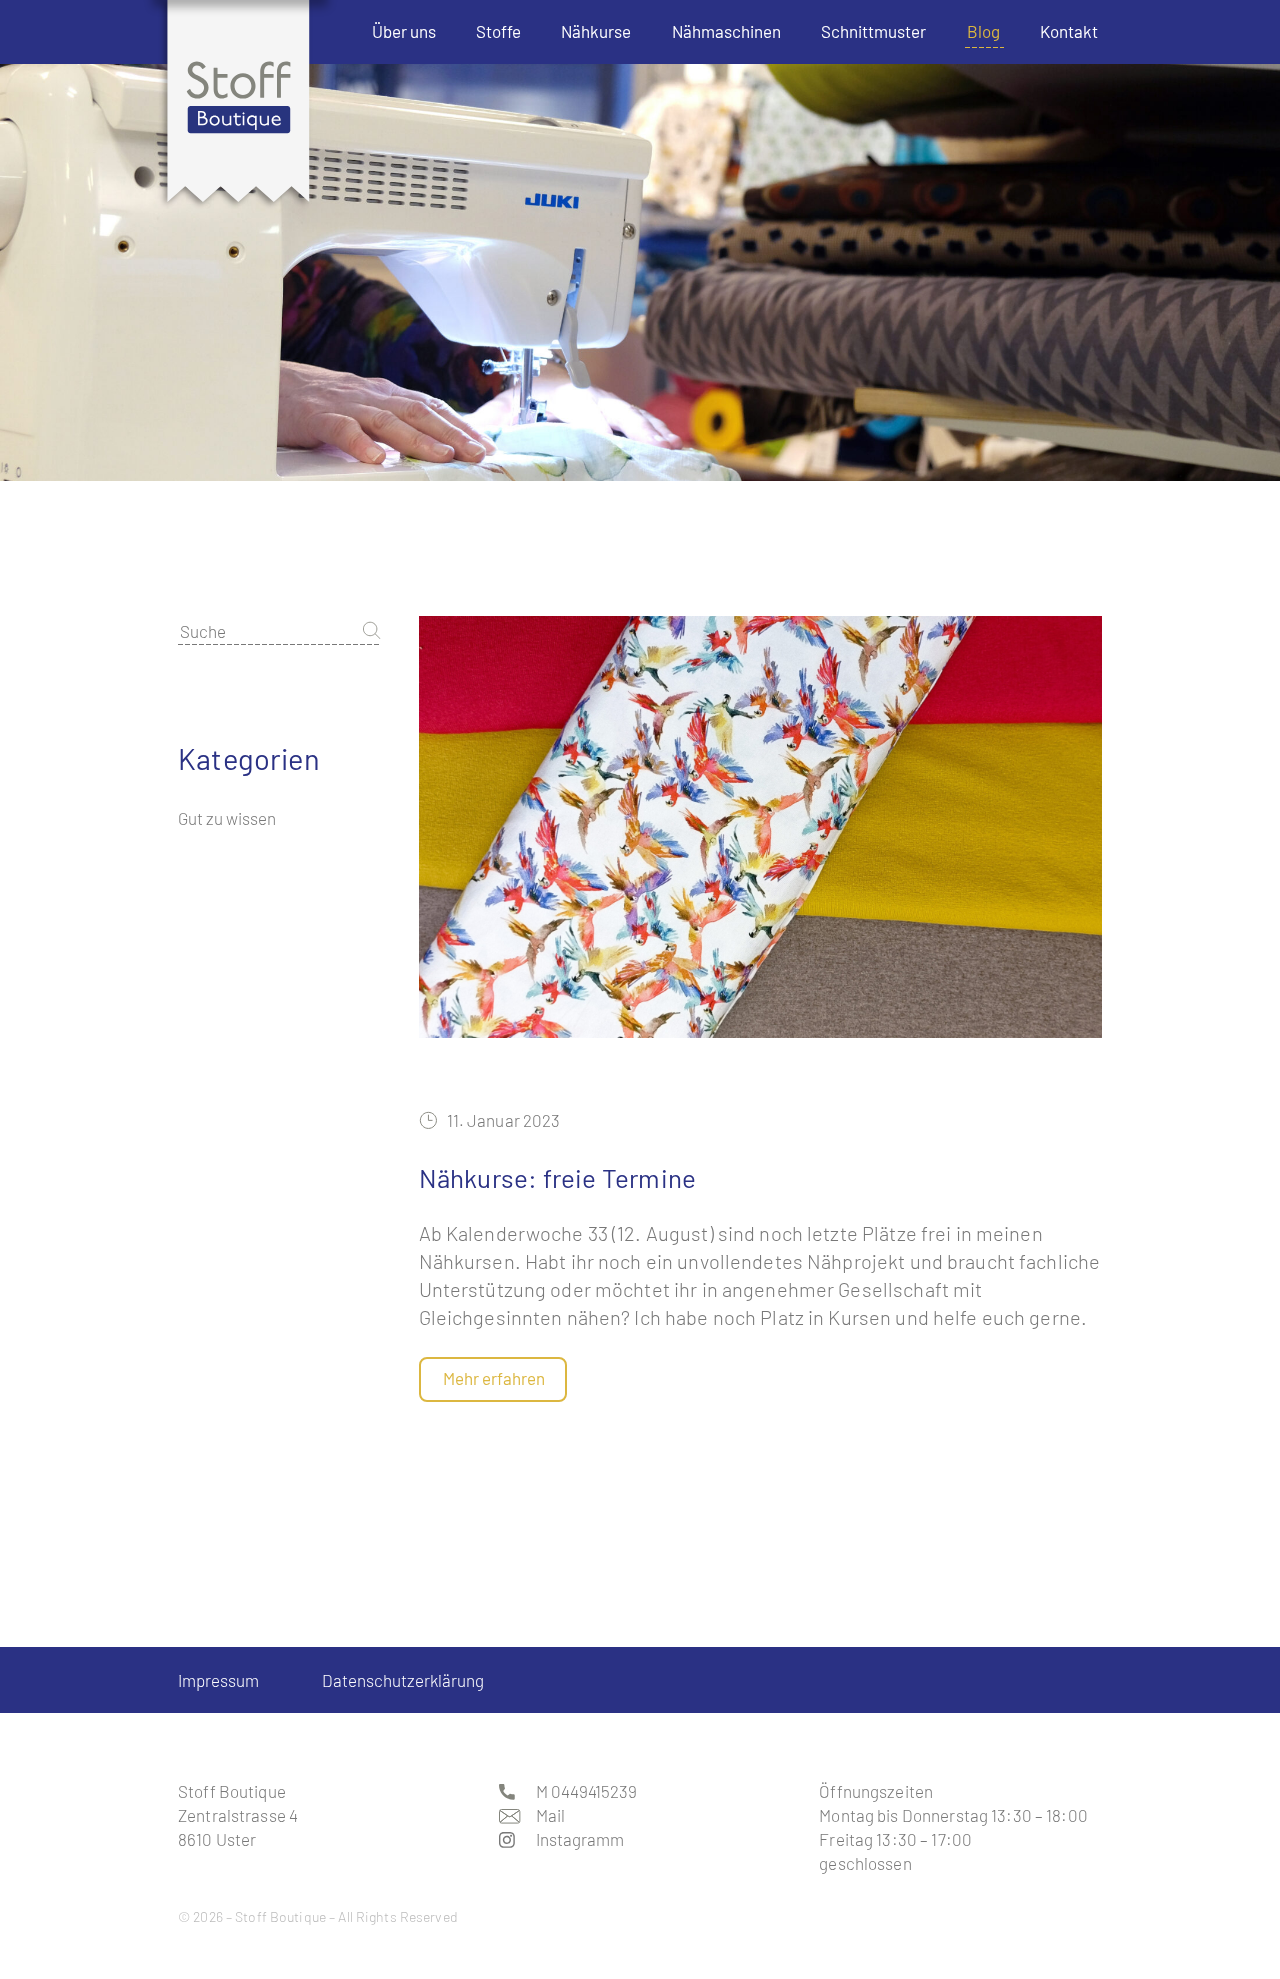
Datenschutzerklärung (403, 1680)
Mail (550, 1815)
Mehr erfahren (494, 1378)
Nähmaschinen (726, 31)
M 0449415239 (586, 1791)
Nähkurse (596, 31)
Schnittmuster (873, 31)
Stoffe (498, 31)
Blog (983, 31)
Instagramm (578, 1839)
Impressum (218, 1680)
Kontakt (1069, 31)
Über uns (404, 31)
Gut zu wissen (227, 818)
